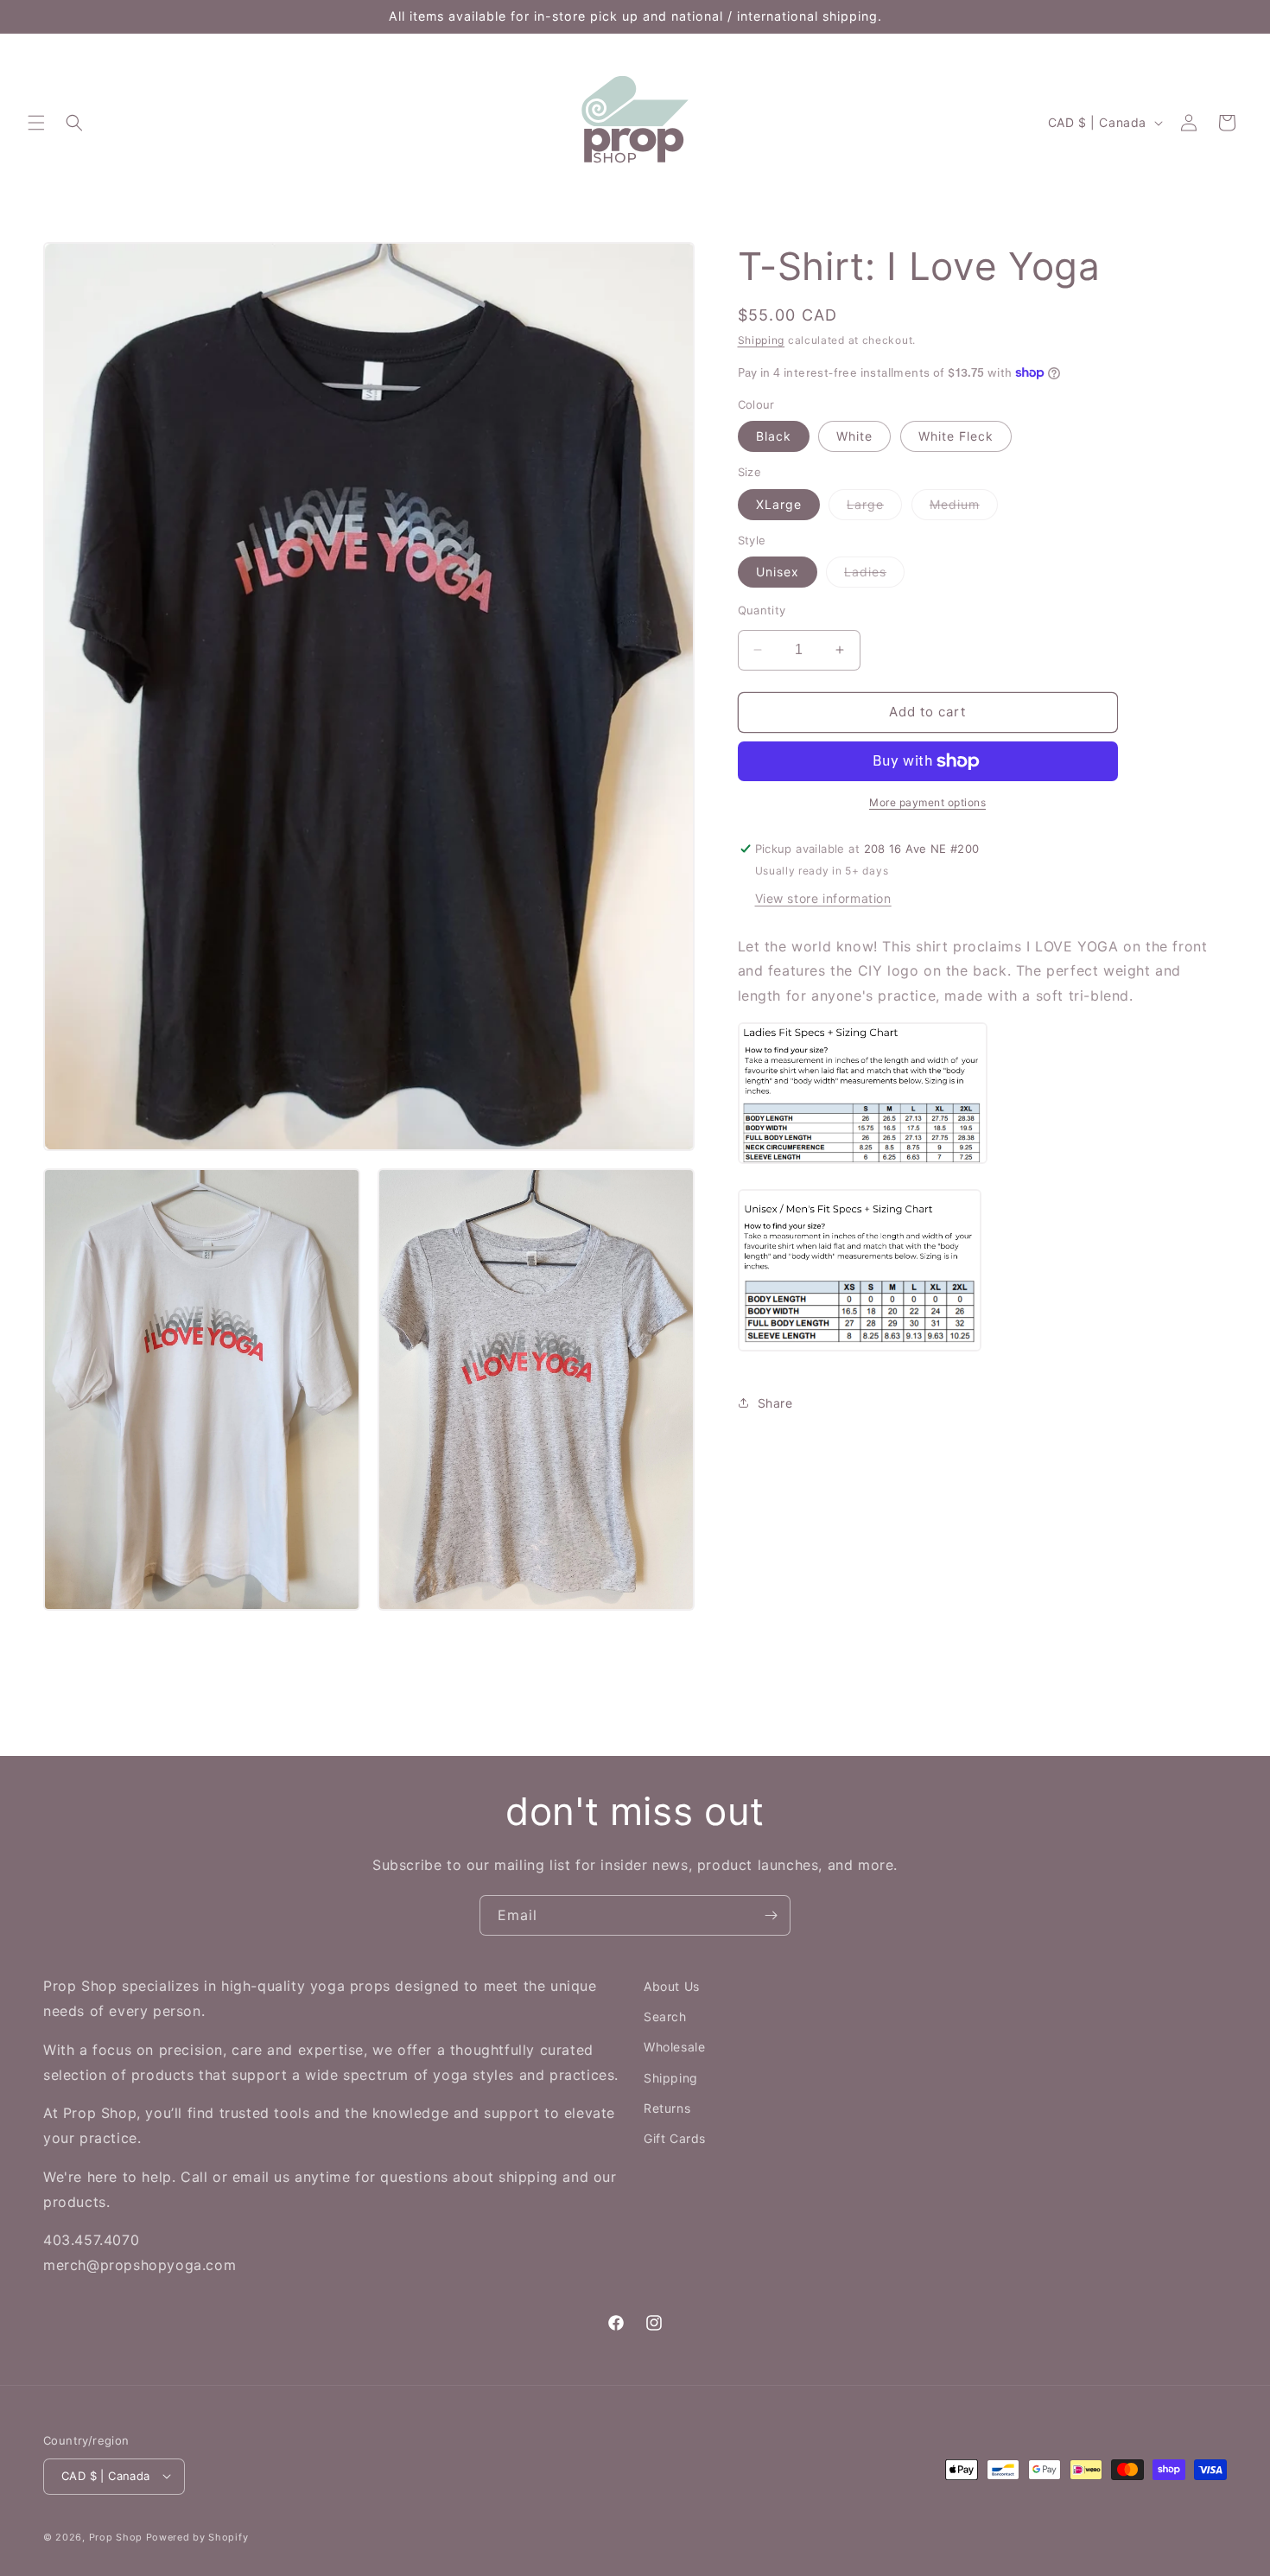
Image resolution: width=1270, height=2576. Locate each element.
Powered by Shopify (197, 2536)
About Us (672, 1986)
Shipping (762, 340)
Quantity (762, 610)
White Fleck (956, 436)
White (854, 436)
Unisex (778, 572)
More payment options (927, 802)
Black (774, 436)
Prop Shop (116, 2536)
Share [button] (775, 1403)
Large (874, 508)
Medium (964, 508)
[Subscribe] (771, 1915)
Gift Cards (675, 2138)
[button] (36, 123)
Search (665, 2016)
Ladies (874, 576)
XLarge (779, 504)
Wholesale (674, 2047)
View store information (823, 898)
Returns (667, 2107)
